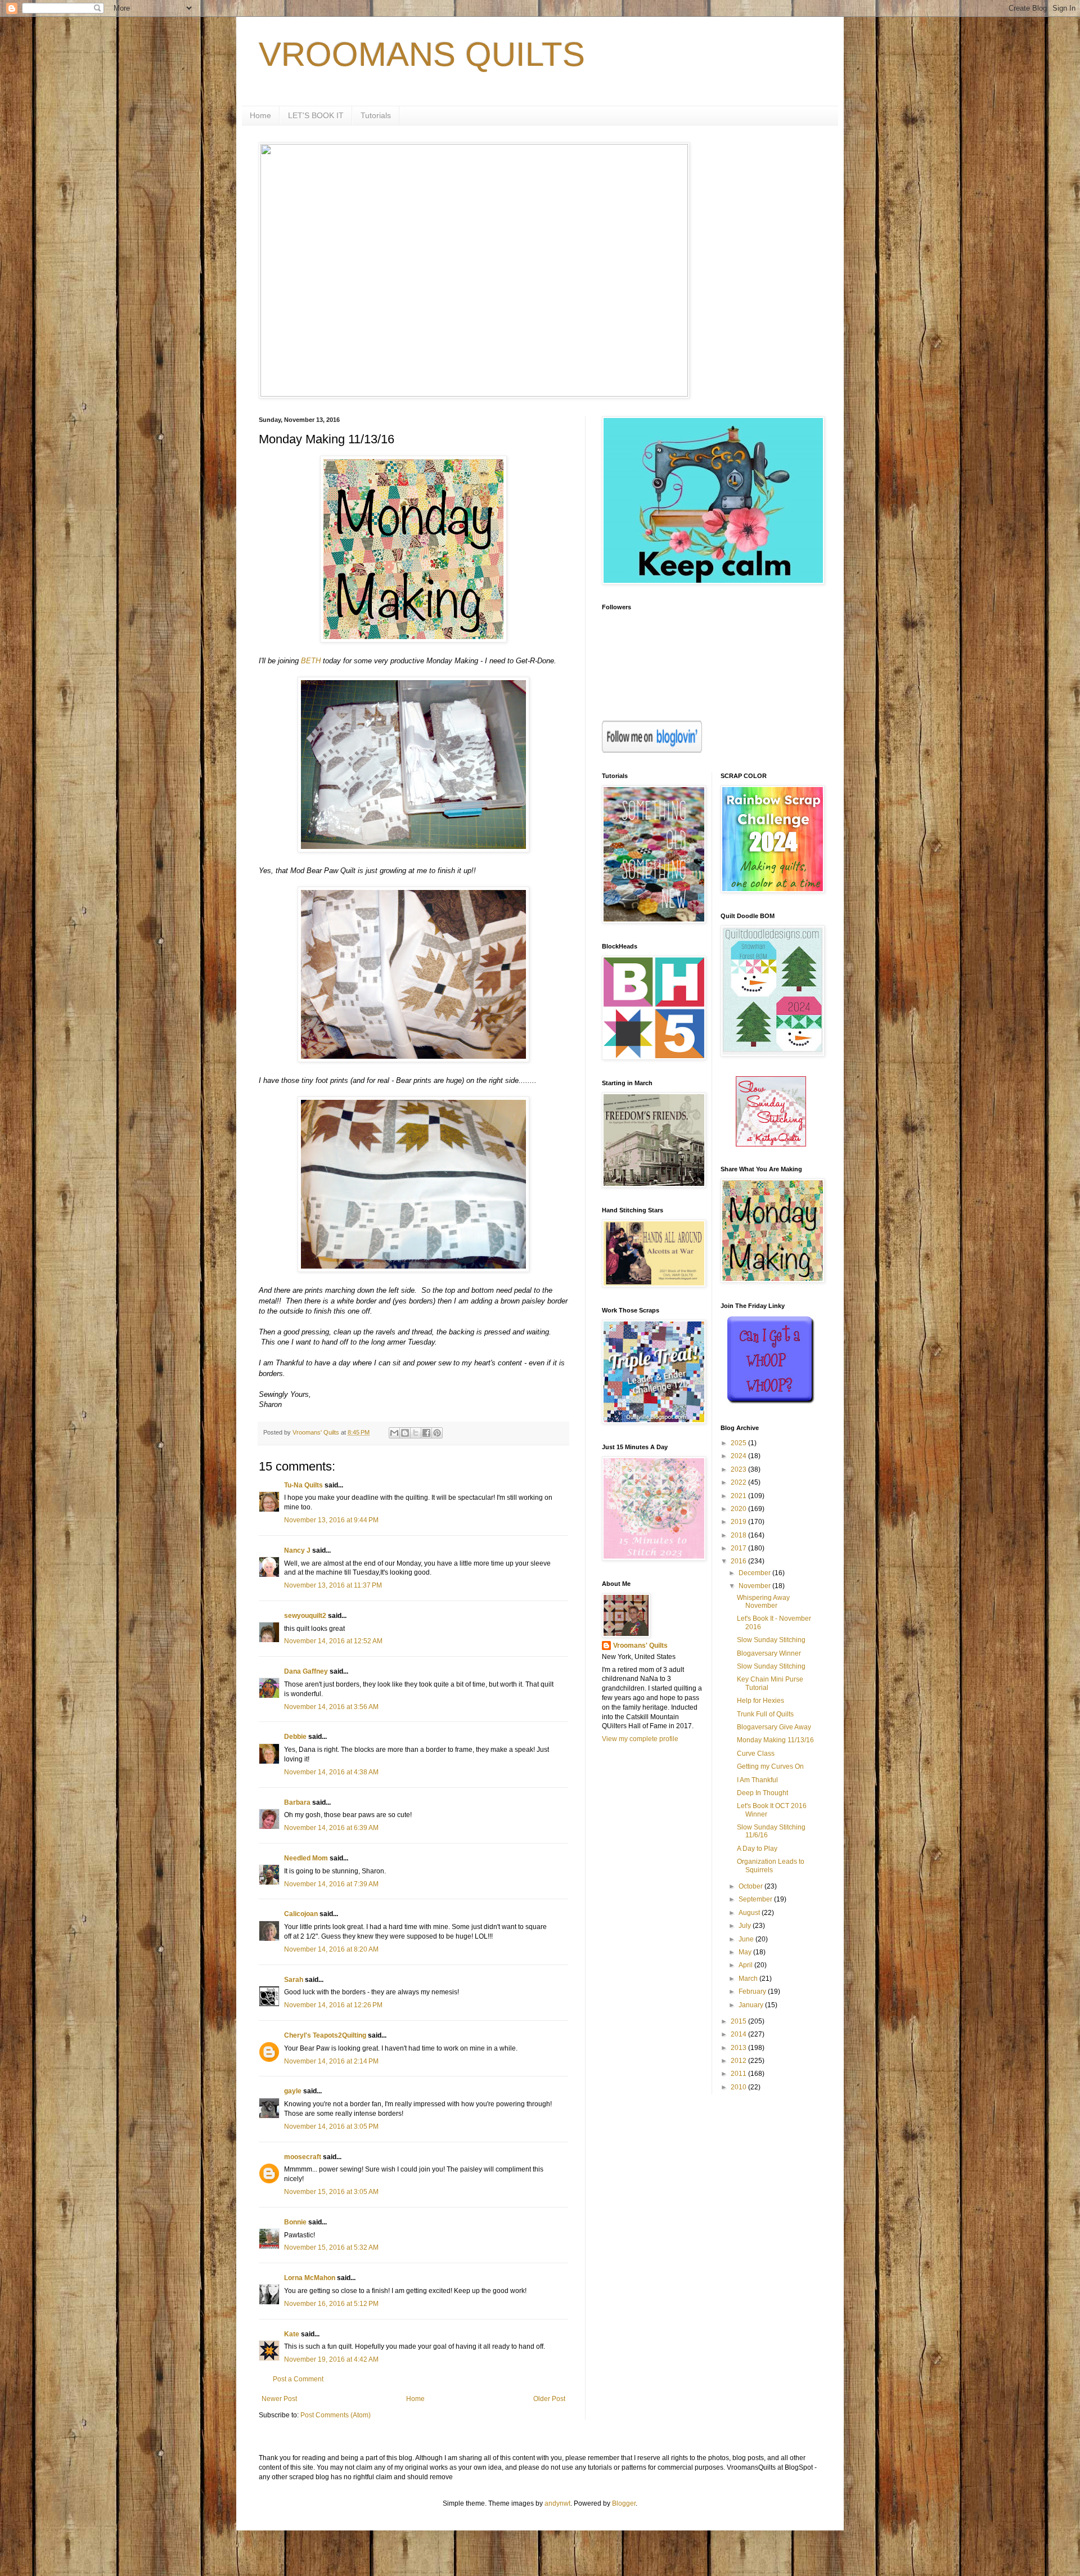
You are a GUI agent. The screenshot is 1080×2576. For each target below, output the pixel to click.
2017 (739, 1548)
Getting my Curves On (770, 1766)
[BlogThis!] (405, 1433)
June (747, 1939)
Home (260, 115)
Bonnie (295, 2222)
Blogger (624, 2503)
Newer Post (279, 2399)
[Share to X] (416, 1433)
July (746, 1926)
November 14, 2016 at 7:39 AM (331, 1884)
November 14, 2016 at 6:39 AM (331, 1828)
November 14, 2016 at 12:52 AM (333, 1641)
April (746, 1965)
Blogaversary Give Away (774, 1727)
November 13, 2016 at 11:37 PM (333, 1585)
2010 (739, 2087)
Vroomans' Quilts (640, 1646)
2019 (739, 1522)
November (755, 1586)
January (752, 2005)
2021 (739, 1496)
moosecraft (303, 2157)
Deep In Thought (762, 1793)
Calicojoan (301, 1914)
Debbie (295, 1737)
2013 (739, 2048)
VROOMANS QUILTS (422, 54)
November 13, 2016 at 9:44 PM (331, 1520)
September (756, 1899)
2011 (739, 2074)
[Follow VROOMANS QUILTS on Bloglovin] (652, 750)
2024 (739, 1456)
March (749, 1979)
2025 (739, 1443)
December (755, 1573)
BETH (311, 661)
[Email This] (394, 1433)
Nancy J (297, 1550)
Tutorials (376, 115)
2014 (739, 2034)
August (750, 1913)
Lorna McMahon (310, 2278)
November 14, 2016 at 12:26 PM (333, 2005)
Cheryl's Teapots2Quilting (325, 2035)
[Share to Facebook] (426, 1433)
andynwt (557, 2503)
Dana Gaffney (306, 1671)
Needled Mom (306, 1858)
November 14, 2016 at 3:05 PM (331, 2127)
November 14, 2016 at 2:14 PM (331, 2061)
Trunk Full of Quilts (765, 1714)
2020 (739, 1509)
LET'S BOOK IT (316, 115)
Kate (292, 2334)
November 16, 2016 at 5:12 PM (331, 2304)
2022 (739, 1482)
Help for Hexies (760, 1701)
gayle (293, 2091)
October (751, 1886)
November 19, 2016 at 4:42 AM (331, 2359)
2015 (739, 2021)
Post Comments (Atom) (336, 2415)
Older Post (549, 2399)
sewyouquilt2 (305, 1616)
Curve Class (756, 1754)
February (753, 1991)
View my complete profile (640, 1739)
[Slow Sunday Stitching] (771, 1144)
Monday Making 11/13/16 (775, 1740)
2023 (739, 1469)
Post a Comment (298, 2379)
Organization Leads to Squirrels (771, 1865)
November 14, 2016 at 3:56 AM (331, 1707)
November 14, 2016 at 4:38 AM (331, 1772)
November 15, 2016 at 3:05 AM (331, 2192)
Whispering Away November (763, 1602)
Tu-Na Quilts (303, 1485)
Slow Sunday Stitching (771, 1640)
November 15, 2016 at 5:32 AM (331, 2247)
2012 (739, 2061)
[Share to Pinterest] (437, 1433)
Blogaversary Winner (769, 1653)
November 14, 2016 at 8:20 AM (331, 1949)
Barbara (297, 1802)
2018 (739, 1535)
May (746, 1952)
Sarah (294, 1980)
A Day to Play (757, 1849)
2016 (739, 1561)
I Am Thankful (757, 1780)
